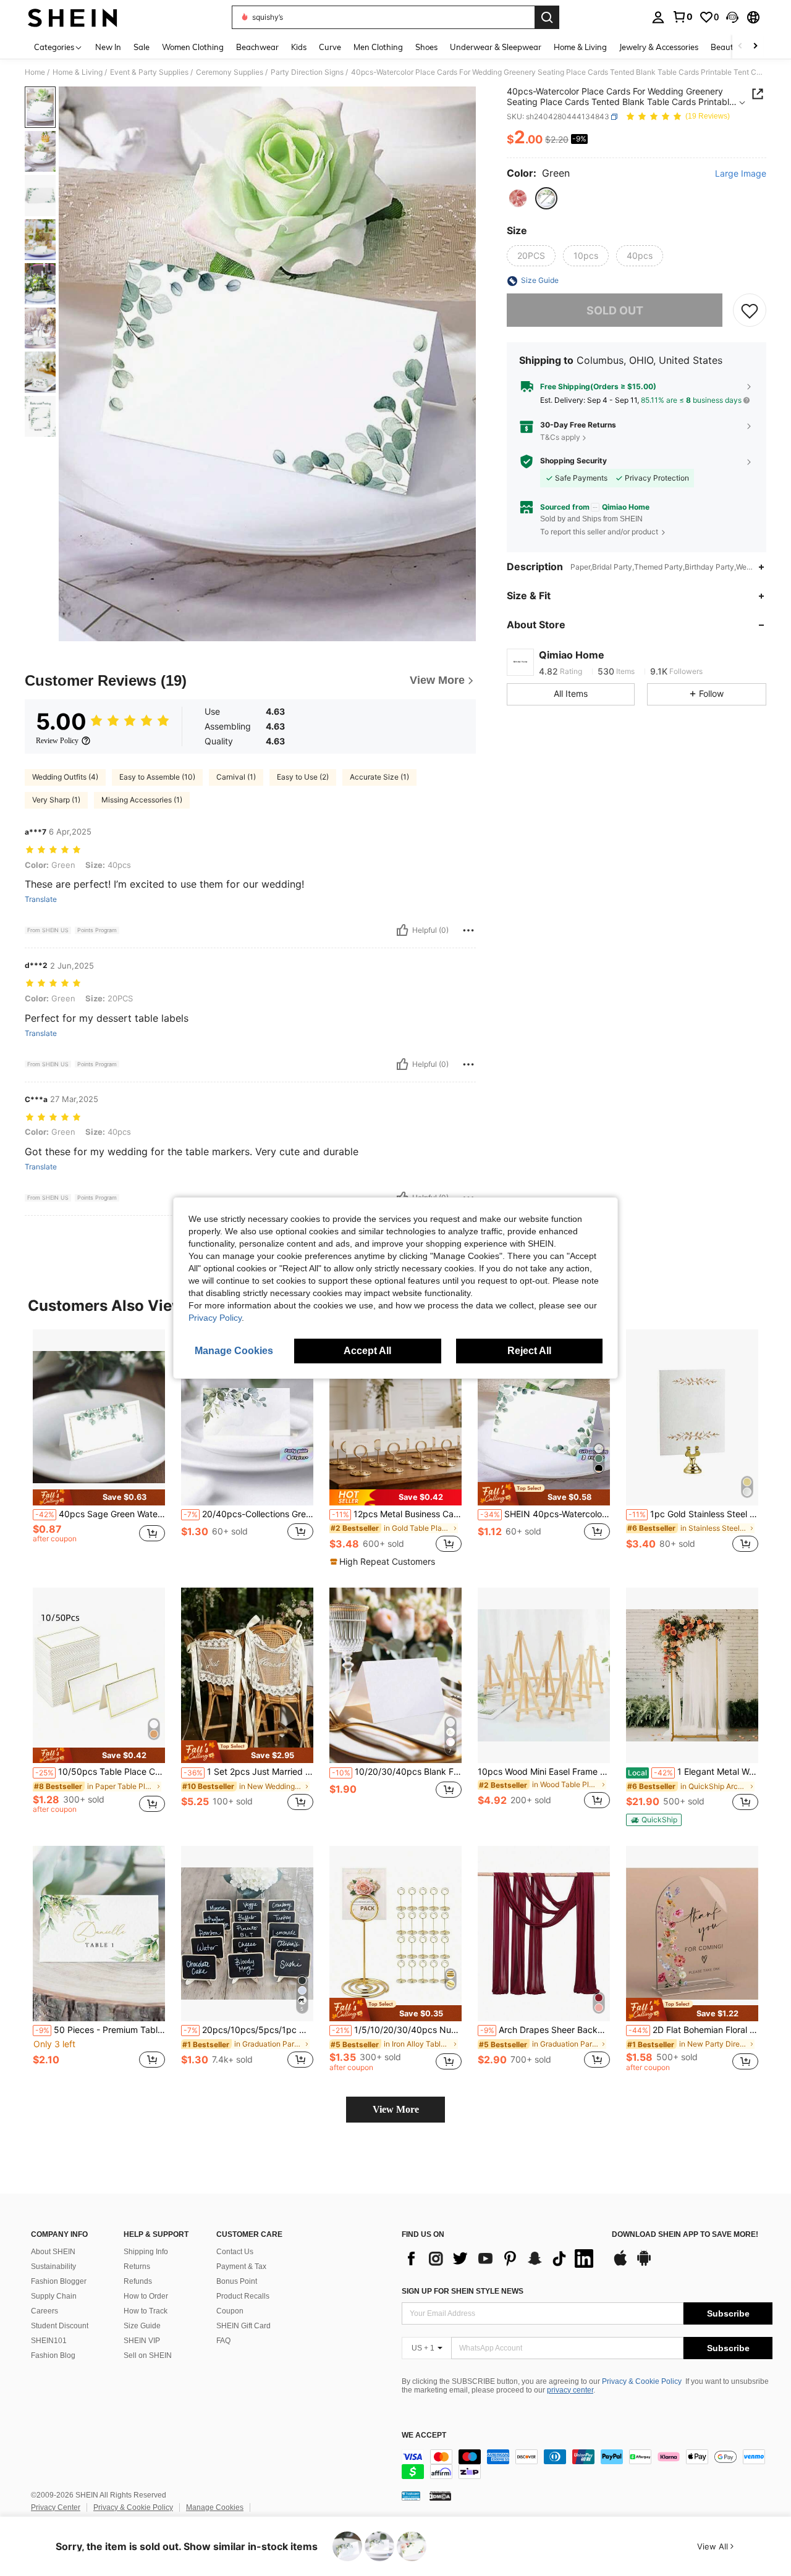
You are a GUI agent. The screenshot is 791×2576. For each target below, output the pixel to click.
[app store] (620, 2264)
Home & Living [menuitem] (580, 47)
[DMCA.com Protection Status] (440, 2496)
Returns (137, 2267)
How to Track (146, 2311)
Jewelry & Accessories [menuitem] (659, 47)
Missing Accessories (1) (142, 800)
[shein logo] (73, 17)
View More (396, 2109)
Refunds (138, 2281)
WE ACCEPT (424, 2435)
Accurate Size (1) (379, 777)
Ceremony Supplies (230, 72)
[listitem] (99, 1448)
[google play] (644, 2264)
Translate (41, 899)
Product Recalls (243, 2296)
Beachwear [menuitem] (257, 47)
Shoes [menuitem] (426, 47)
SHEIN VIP (142, 2341)
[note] (99, 1497)
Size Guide (142, 2326)
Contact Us (235, 2252)
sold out (615, 310)
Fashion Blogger (59, 2281)
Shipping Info (146, 2252)
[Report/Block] (468, 930)
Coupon (230, 2311)
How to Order (146, 2296)
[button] (732, 17)
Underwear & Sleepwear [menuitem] (496, 47)
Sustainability (53, 2267)
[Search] (547, 17)
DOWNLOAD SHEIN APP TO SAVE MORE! (685, 2235)
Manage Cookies (215, 2507)
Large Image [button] (741, 174)
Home (35, 72)
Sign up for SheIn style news (463, 2291)
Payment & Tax (241, 2267)
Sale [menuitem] (142, 47)
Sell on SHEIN (148, 2355)
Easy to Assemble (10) (157, 777)
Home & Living (78, 72)
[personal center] (658, 17)
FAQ (223, 2341)
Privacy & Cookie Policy (642, 2381)
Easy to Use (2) (303, 777)
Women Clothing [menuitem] (193, 47)
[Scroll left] (740, 47)
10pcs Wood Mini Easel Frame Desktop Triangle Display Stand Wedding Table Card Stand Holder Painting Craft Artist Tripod (544, 1772)
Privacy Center (56, 2507)
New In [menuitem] (108, 47)
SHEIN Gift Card (243, 2326)
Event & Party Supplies (149, 72)
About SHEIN (53, 2252)
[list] (501, 2258)
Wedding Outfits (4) (65, 777)
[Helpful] (402, 930)
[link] (682, 17)
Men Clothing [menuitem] (378, 47)
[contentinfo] (587, 2464)
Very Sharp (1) (56, 800)
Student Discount (60, 2326)
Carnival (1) (236, 777)
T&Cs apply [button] (560, 437)
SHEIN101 (49, 2341)
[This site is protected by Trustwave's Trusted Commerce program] (411, 2496)
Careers (44, 2311)
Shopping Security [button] (573, 461)
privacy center (570, 2390)
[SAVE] (750, 311)
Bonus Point (237, 2281)
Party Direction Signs (307, 72)
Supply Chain (54, 2296)
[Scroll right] (755, 47)
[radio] (518, 198)
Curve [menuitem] (330, 47)
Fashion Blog (53, 2355)
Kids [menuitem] (299, 47)
